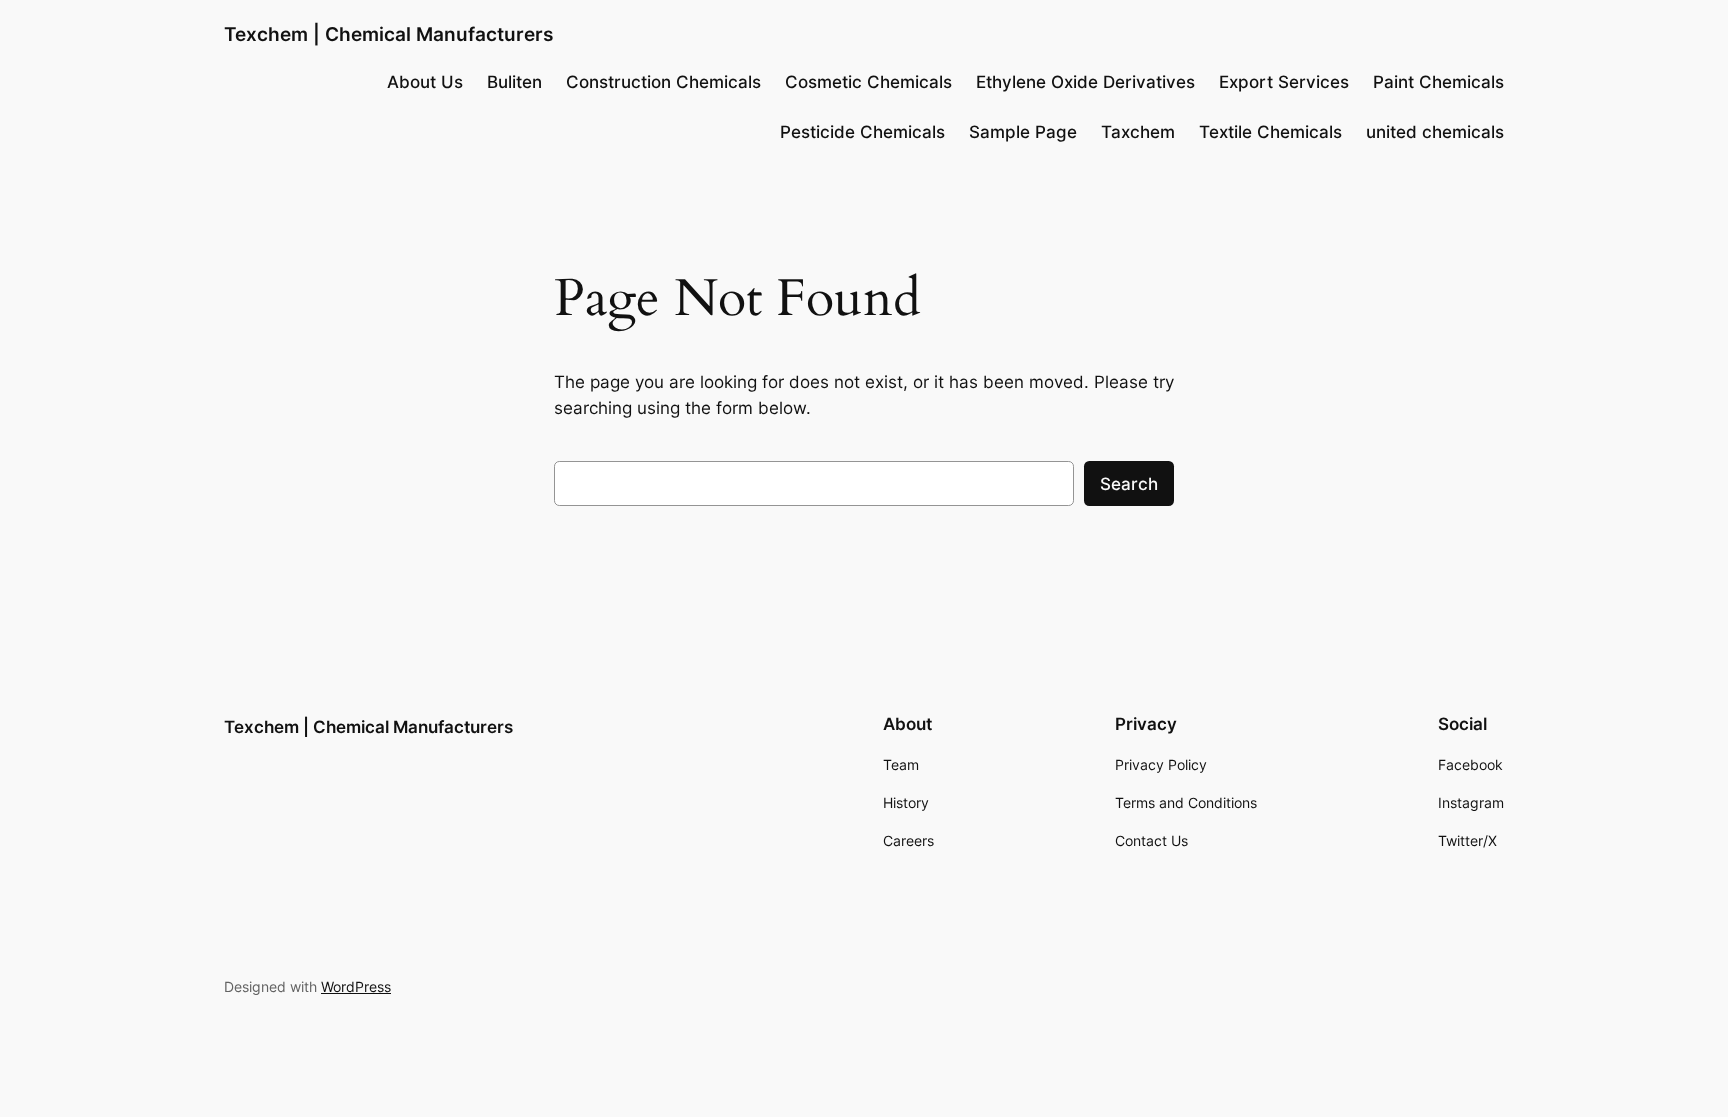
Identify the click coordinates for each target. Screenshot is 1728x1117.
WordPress (356, 986)
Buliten (514, 82)
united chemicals (1435, 132)
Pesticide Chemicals (862, 132)
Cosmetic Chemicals (868, 82)
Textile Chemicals (1270, 132)
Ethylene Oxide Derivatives (1085, 82)
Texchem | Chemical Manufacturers (388, 34)
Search (1129, 484)
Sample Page (1023, 132)
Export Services (1284, 82)
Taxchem (1138, 132)
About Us (425, 82)
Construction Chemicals (663, 82)
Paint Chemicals (1438, 82)
